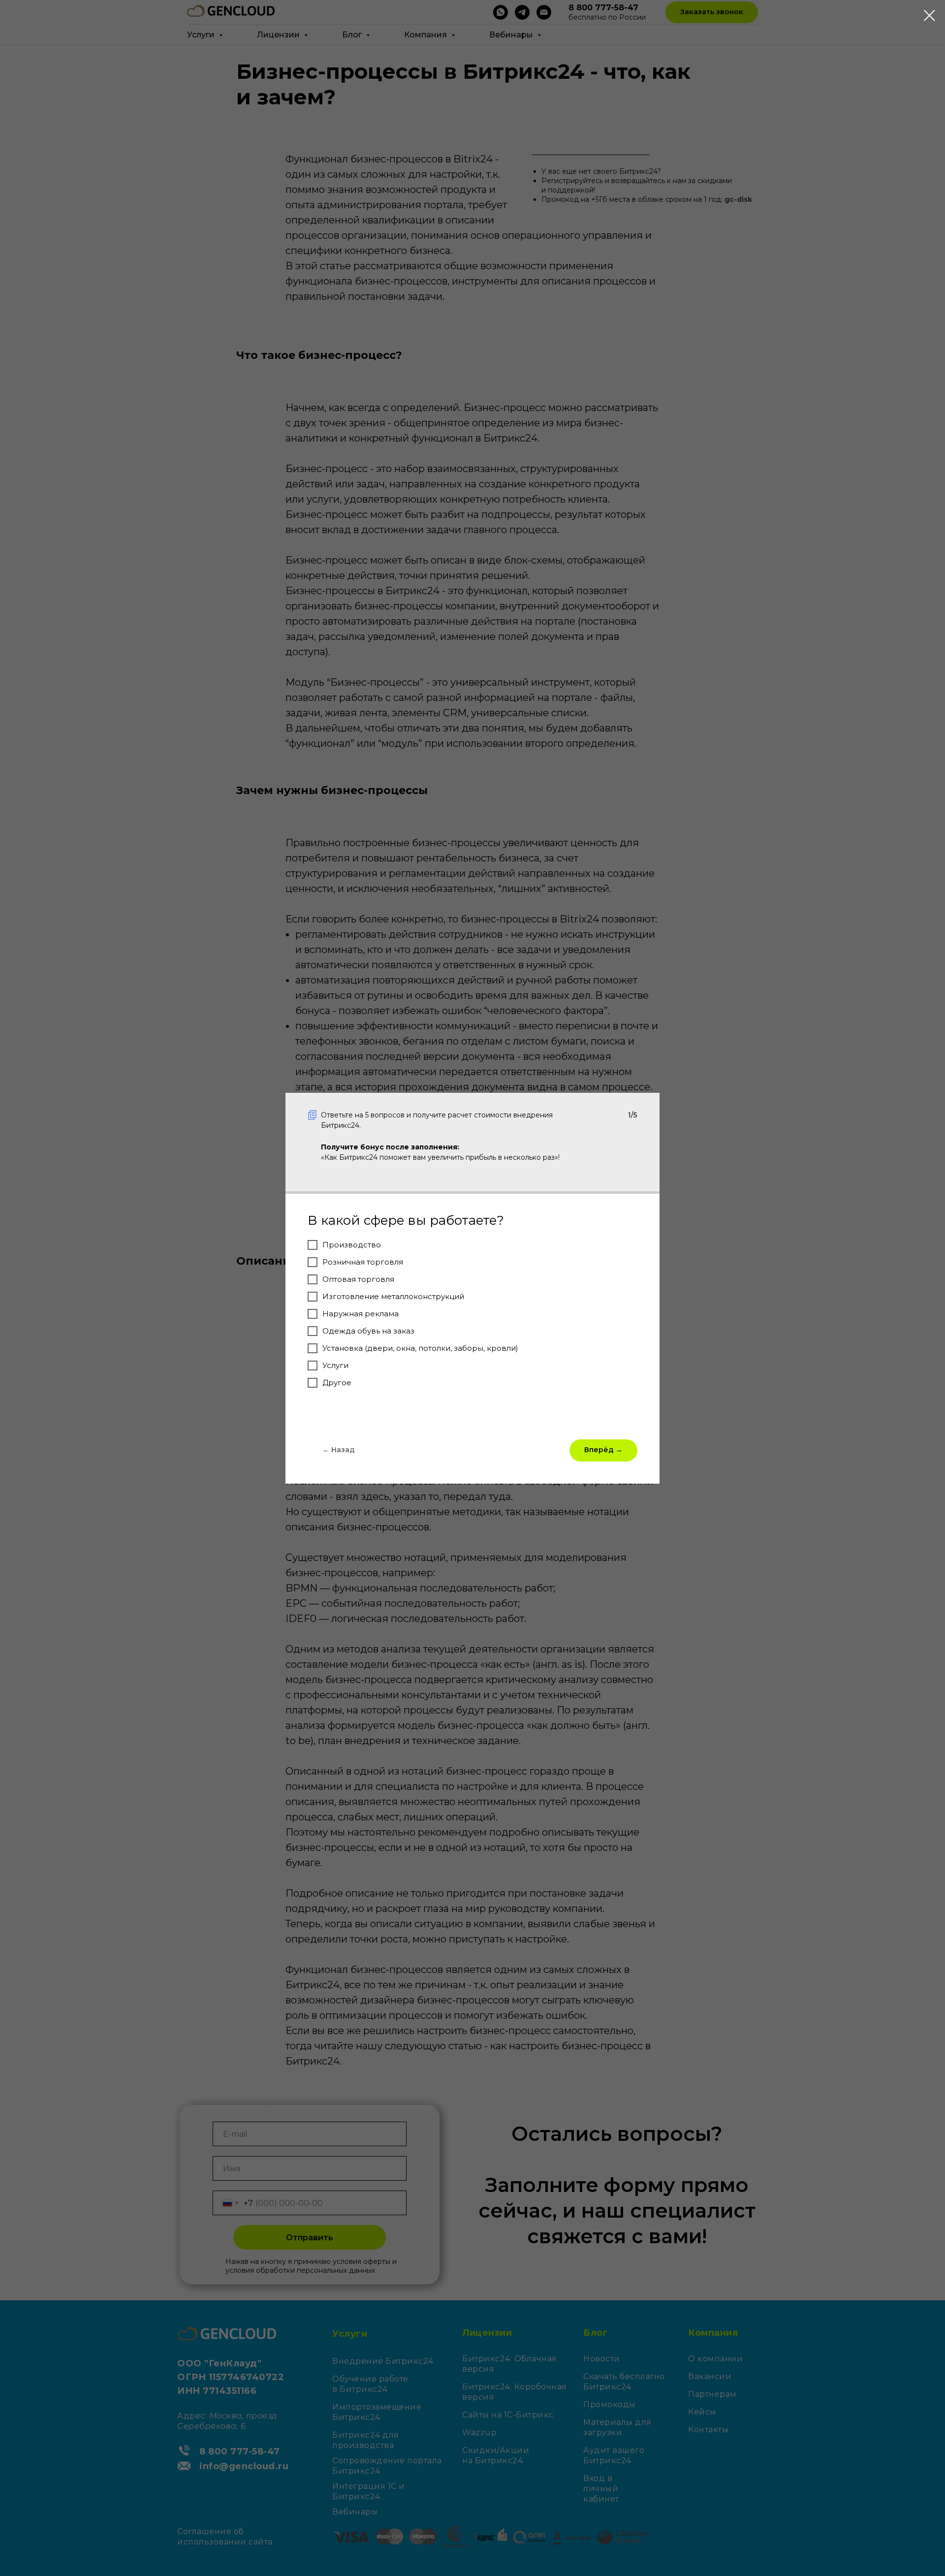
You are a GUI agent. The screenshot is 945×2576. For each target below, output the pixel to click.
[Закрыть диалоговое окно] (929, 16)
